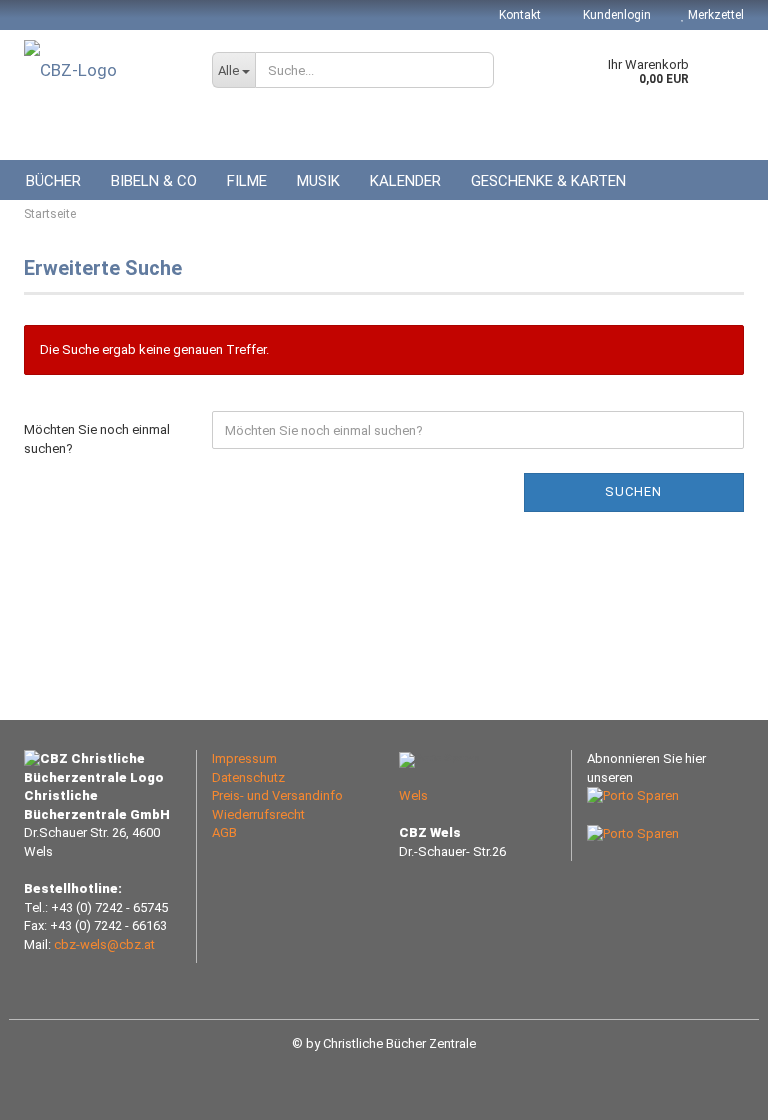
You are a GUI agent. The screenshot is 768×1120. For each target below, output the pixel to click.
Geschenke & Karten (548, 181)
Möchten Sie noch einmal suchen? (97, 439)
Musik (318, 181)
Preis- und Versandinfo (277, 795)
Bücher (53, 181)
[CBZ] (103, 70)
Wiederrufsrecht (258, 814)
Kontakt (520, 15)
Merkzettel (714, 15)
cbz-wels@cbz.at (104, 944)
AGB (224, 832)
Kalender (405, 181)
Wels (413, 795)
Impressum (244, 758)
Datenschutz (248, 777)
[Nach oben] (713, 1090)
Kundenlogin (615, 15)
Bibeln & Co (154, 181)
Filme (247, 181)
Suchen (633, 491)
